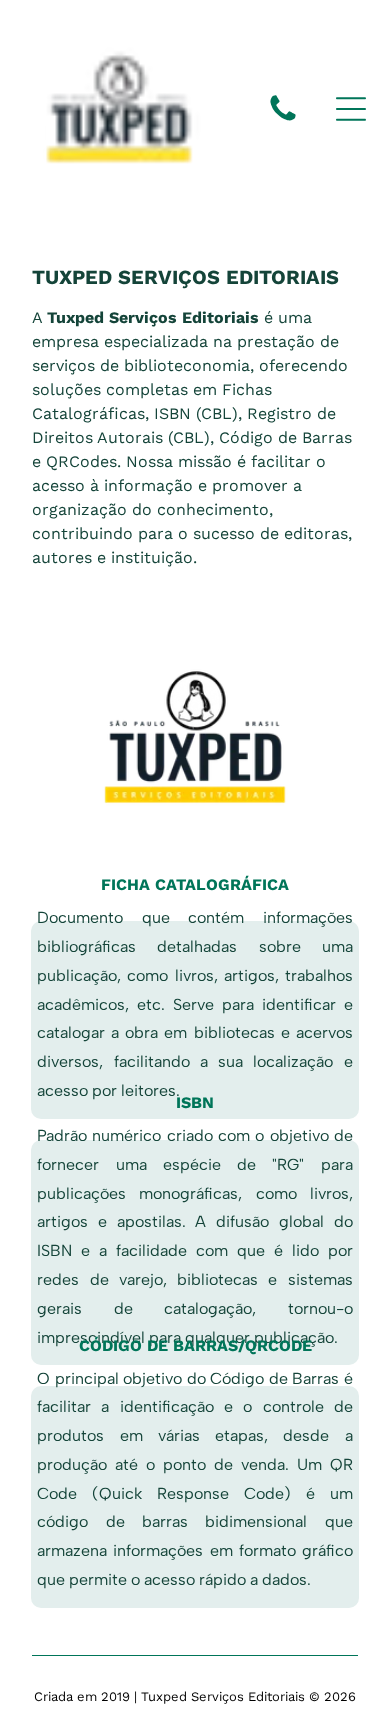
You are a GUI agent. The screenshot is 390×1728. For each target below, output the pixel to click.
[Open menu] (351, 109)
